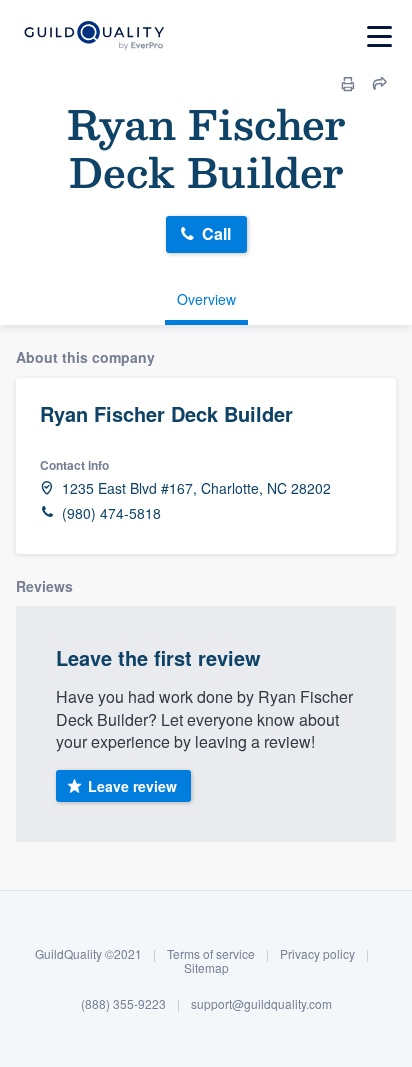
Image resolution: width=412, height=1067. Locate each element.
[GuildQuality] (93, 36)
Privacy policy (317, 953)
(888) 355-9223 (123, 1003)
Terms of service (211, 953)
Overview (206, 299)
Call (216, 233)
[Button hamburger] (379, 36)
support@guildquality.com (261, 1003)
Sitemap (206, 967)
